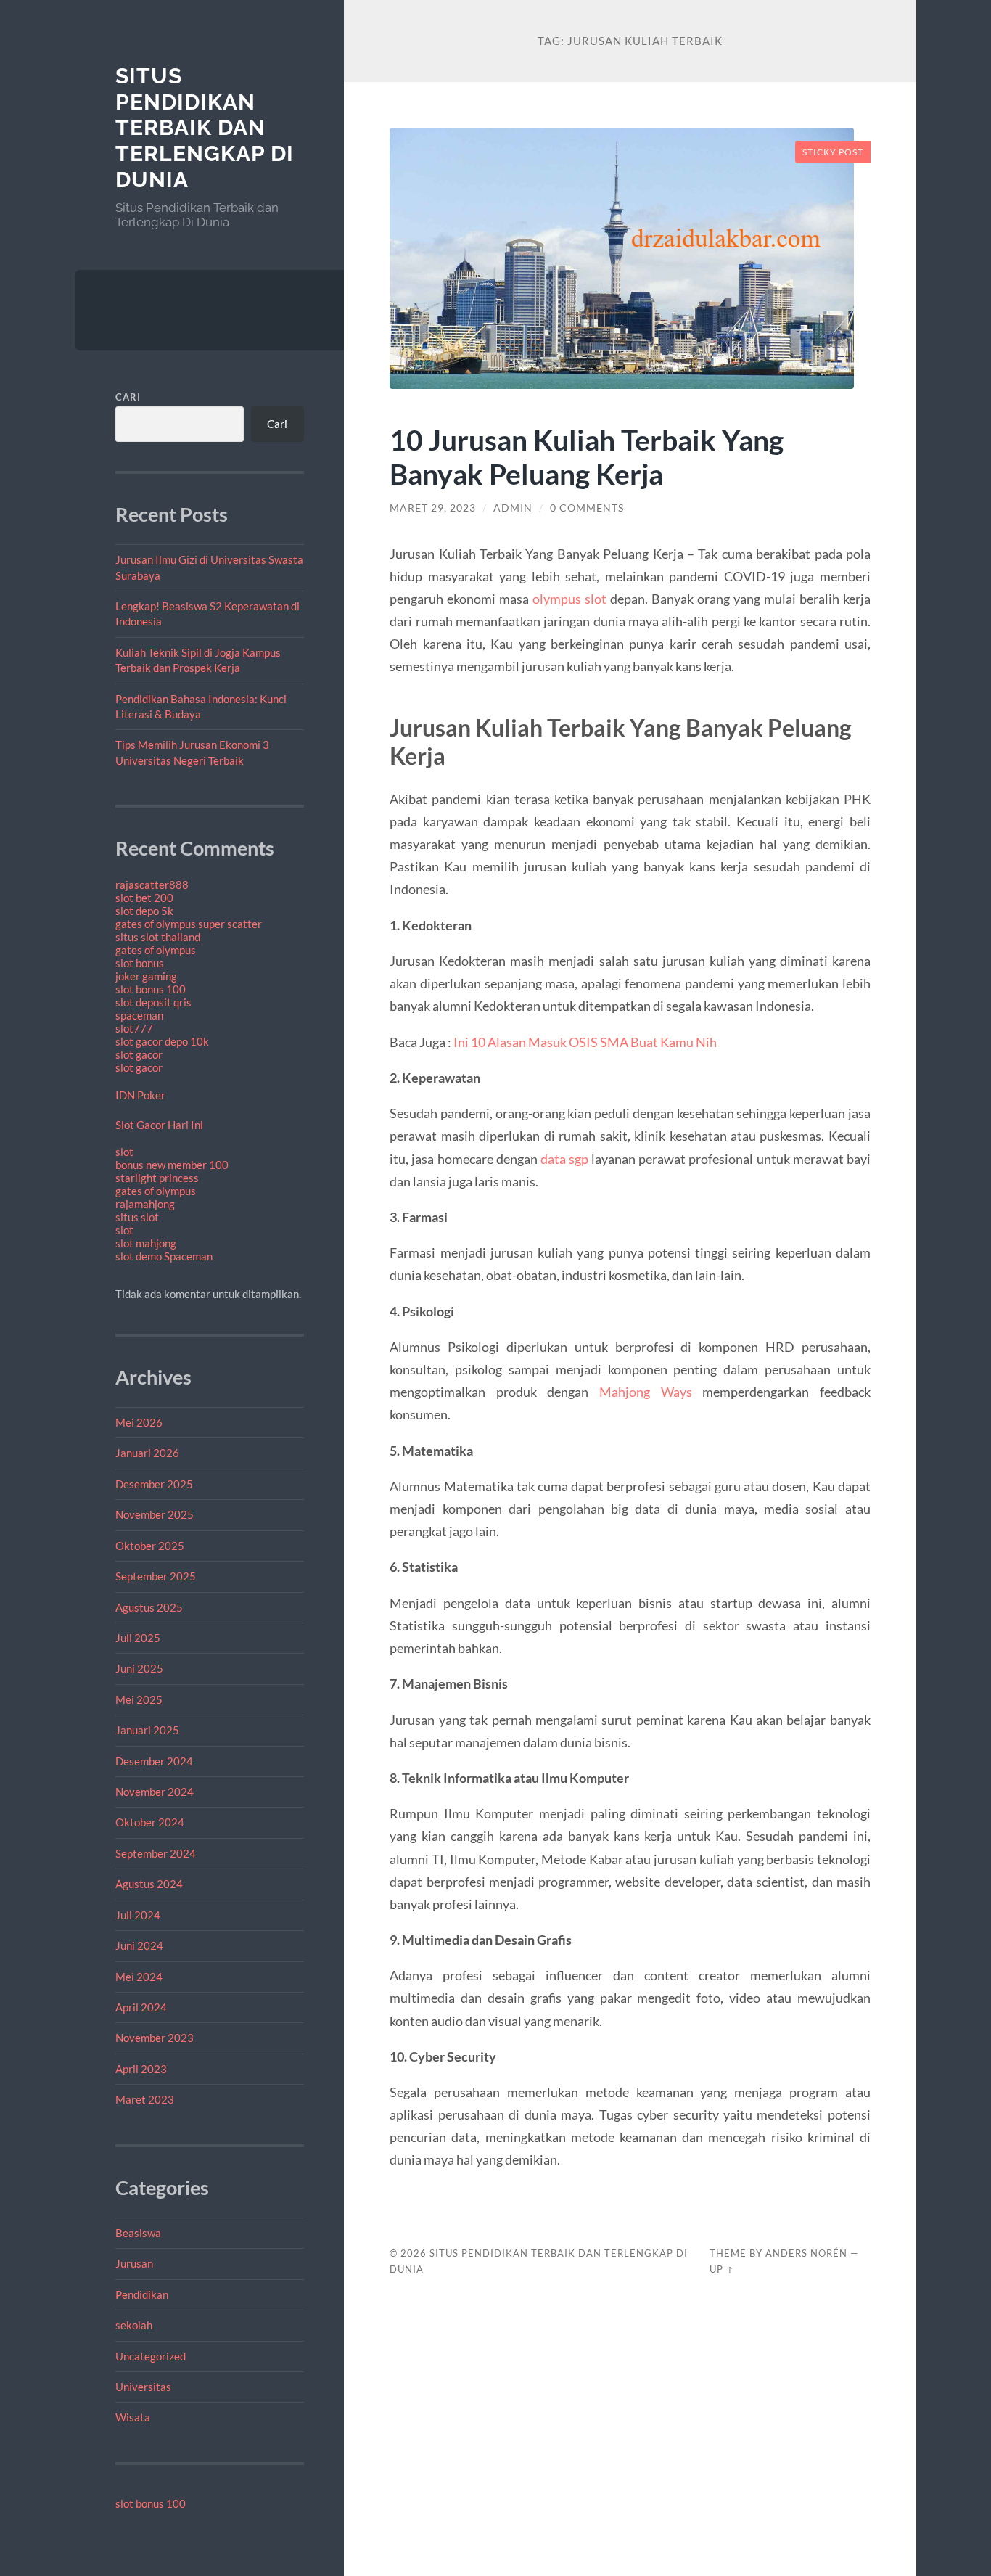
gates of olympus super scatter (189, 924)
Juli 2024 (138, 1915)
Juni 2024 (139, 1945)
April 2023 (141, 2069)
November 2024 (155, 1792)
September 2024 (156, 1853)
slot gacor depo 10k (162, 1041)
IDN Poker (140, 1095)
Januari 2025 (147, 1730)
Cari (128, 397)
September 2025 (156, 1576)
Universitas (143, 2387)
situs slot (137, 1217)
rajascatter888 (152, 885)
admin (513, 508)
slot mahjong (146, 1243)
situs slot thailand (158, 937)
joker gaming (146, 976)
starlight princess (157, 1178)
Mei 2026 (139, 1422)
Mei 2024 (139, 1977)
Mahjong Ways (646, 1392)
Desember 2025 (154, 1484)
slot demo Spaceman (164, 1256)
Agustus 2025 (149, 1607)
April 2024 (141, 2007)
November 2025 (155, 1514)
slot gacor (139, 1054)
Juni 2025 (139, 1668)
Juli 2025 (138, 1638)
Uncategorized (151, 2356)
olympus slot (569, 599)
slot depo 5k (144, 911)
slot (124, 1152)
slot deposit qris (153, 1002)
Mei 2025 (139, 1699)
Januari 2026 (147, 1453)
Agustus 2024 (149, 1884)
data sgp (564, 1159)
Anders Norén (806, 2253)
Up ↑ (722, 2269)
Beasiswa (138, 2233)
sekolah (134, 2325)
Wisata (133, 2417)
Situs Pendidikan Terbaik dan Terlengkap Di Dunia (205, 128)
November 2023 (155, 2038)
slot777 (134, 1028)
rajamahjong (145, 1204)
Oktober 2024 (150, 1822)
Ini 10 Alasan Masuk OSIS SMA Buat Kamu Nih (585, 1042)
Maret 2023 (145, 2099)
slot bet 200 (144, 898)
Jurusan (134, 2263)
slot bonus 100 (151, 989)
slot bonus (140, 963)
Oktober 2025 (150, 1546)
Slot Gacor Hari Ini (159, 1125)
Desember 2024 (154, 1761)
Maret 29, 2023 (433, 508)
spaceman (139, 1015)
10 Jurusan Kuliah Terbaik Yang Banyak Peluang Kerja (587, 456)
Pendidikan (142, 2294)
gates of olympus (156, 950)
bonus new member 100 (172, 1165)
